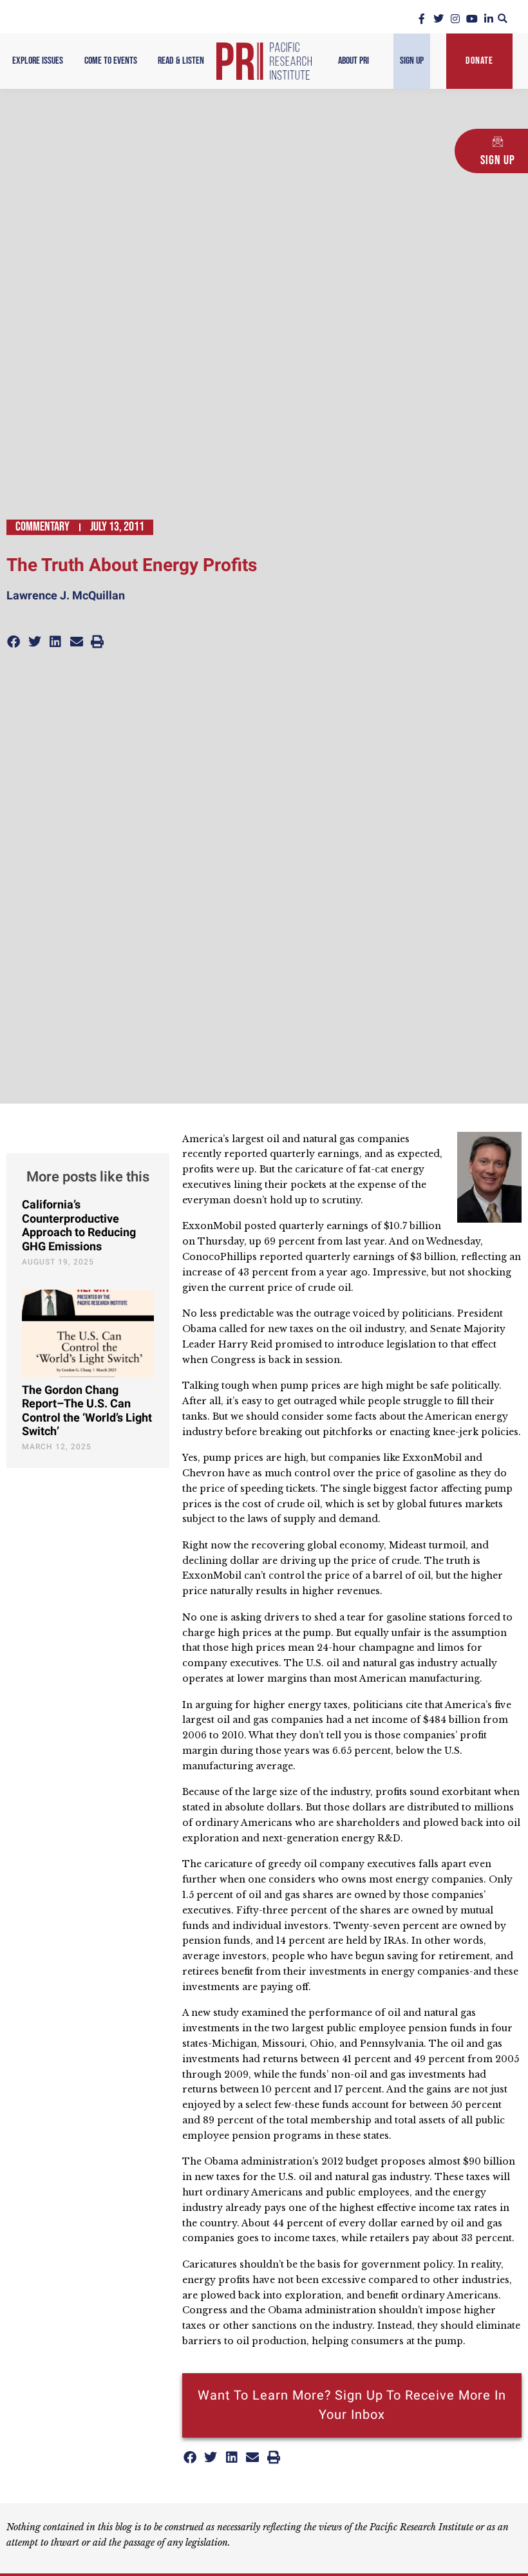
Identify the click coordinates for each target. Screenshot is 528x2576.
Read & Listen (181, 61)
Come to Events (111, 61)
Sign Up (412, 61)
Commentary (42, 527)
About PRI (354, 61)
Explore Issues (38, 61)
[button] (503, 18)
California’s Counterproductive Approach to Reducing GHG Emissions (79, 1226)
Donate (479, 61)
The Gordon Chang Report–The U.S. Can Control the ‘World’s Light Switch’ (87, 1411)
